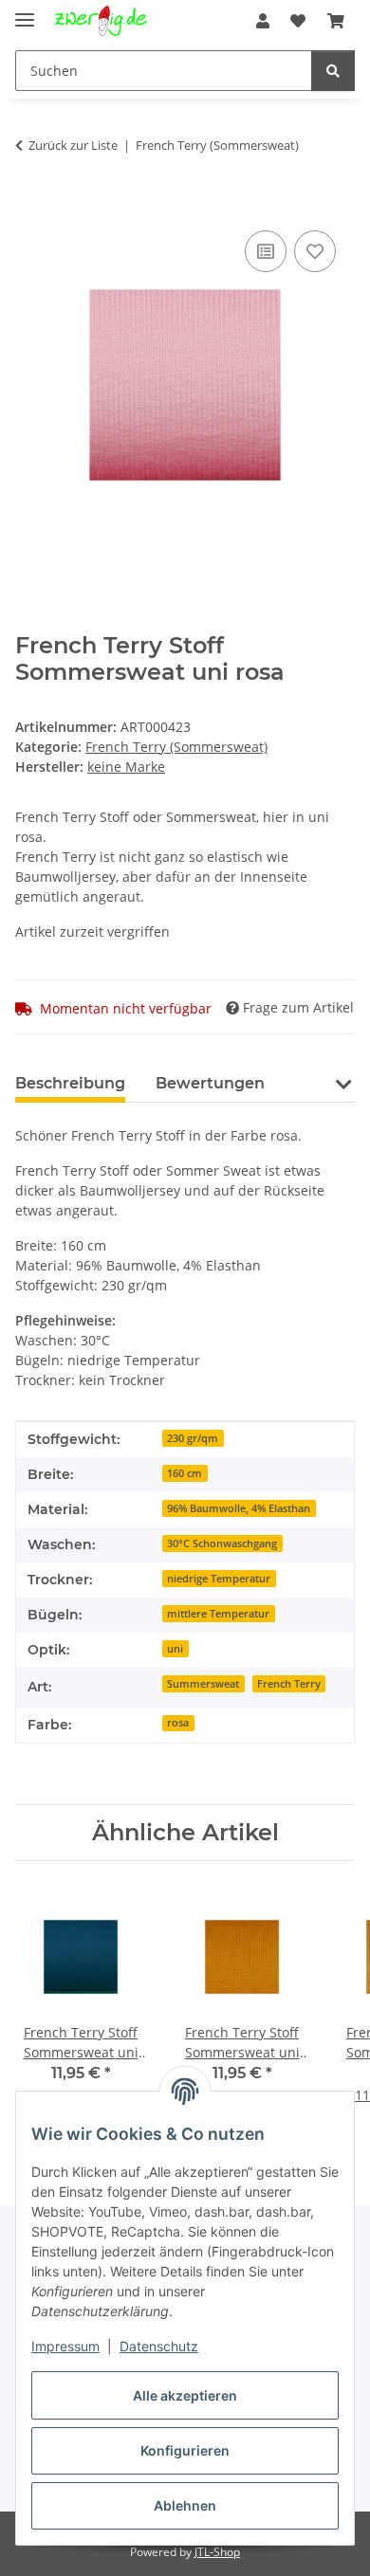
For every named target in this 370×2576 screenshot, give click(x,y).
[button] (263, 21)
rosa (178, 1723)
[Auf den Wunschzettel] (315, 251)
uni (175, 1649)
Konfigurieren (185, 2450)
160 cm (185, 1473)
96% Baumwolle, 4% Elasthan (239, 1508)
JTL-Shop (217, 2552)
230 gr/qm (193, 1438)
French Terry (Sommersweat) (176, 747)
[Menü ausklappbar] (25, 12)
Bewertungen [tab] (210, 1083)
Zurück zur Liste (73, 145)
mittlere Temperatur (218, 1614)
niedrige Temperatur (219, 1579)
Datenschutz (159, 2346)
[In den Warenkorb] (30, 205)
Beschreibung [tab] (70, 1083)
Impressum (65, 2346)
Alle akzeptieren (185, 2395)
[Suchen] (333, 71)
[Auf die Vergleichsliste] (266, 251)
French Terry (289, 1684)
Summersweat (203, 1684)
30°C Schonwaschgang (222, 1544)
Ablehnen (185, 2505)
